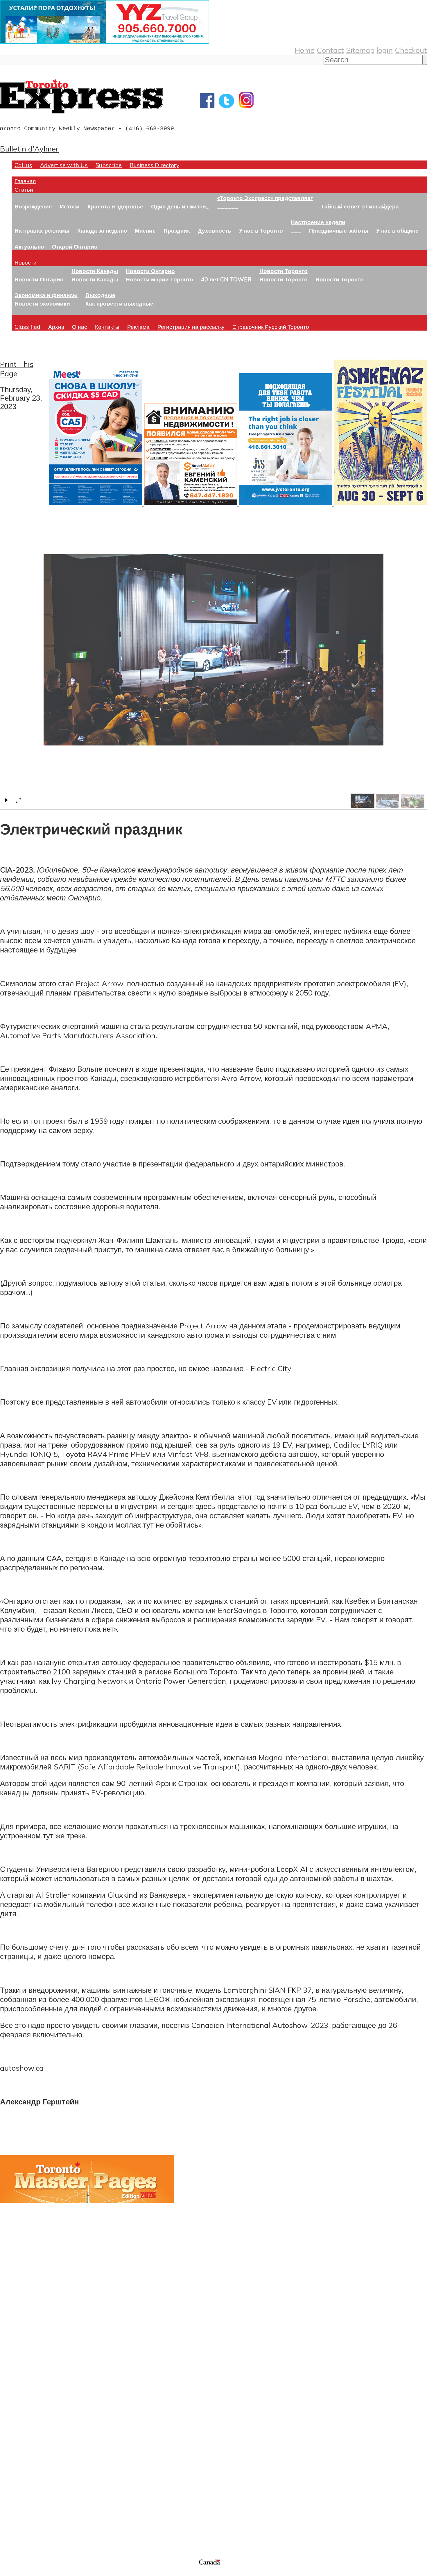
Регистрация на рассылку (191, 327)
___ (296, 230)
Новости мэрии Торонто (159, 279)
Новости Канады (95, 271)
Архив (56, 327)
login (385, 50)
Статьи (24, 189)
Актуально (29, 246)
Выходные (100, 295)
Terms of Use (9, 2572)
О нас (80, 327)
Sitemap (360, 50)
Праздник (177, 230)
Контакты (107, 327)
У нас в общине (397, 230)
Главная (25, 181)
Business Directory (154, 165)
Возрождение (33, 206)
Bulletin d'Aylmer (29, 149)
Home (305, 50)
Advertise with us (31, 2519)
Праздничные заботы (339, 230)
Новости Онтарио (39, 279)
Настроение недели (318, 222)
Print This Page (17, 369)
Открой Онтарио (75, 246)
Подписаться (23, 2418)
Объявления (22, 2445)
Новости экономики (42, 303)
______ (228, 206)
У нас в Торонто (261, 230)
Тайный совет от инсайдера (360, 206)
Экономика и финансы (46, 295)
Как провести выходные (119, 303)
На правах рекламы (42, 230)
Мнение (145, 230)
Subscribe (109, 165)
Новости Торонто (284, 271)
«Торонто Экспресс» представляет (265, 198)
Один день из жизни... (180, 206)
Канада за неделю (102, 230)
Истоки (70, 206)
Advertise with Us (64, 165)
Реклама (138, 327)
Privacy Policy (35, 2572)
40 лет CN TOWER (226, 279)
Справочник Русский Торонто (271, 327)
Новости (26, 262)
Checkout (411, 50)
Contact (330, 50)
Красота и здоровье (115, 206)
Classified (27, 327)
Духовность (215, 230)
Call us (23, 165)
